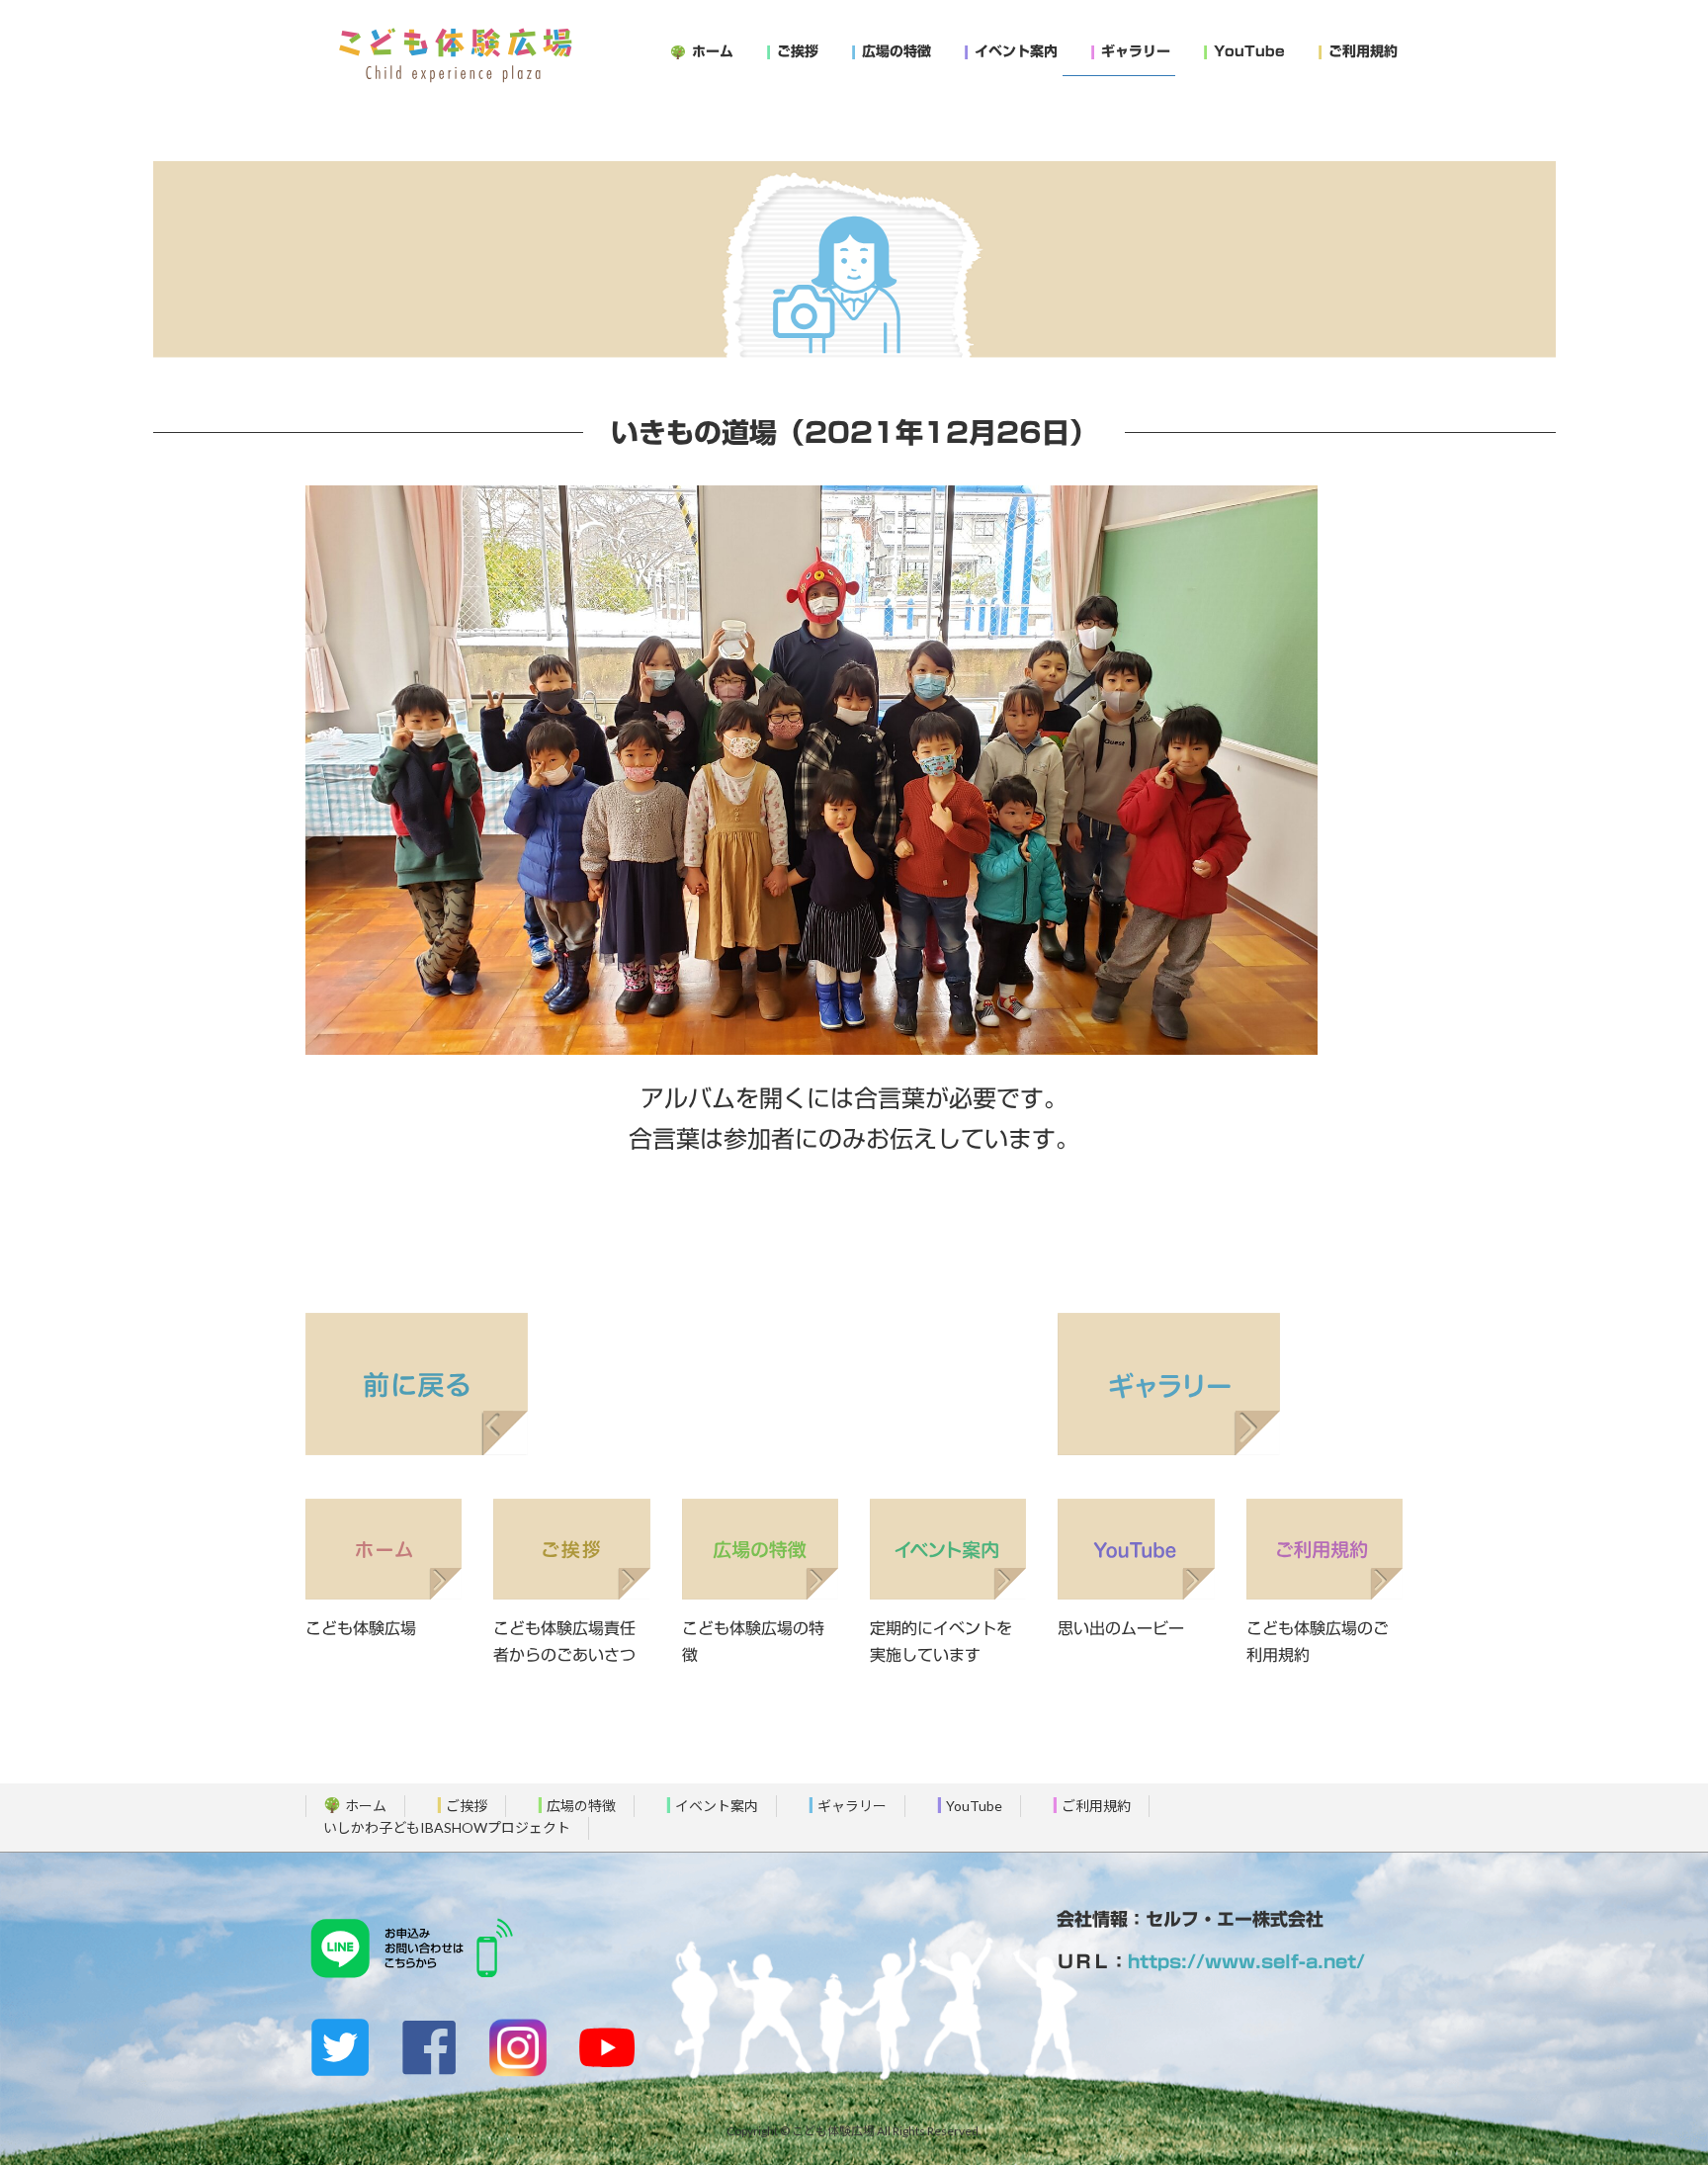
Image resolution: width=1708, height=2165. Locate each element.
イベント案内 (717, 1806)
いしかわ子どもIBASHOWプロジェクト (447, 1828)
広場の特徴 (581, 1806)
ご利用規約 (1096, 1806)
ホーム (366, 1806)
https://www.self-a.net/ (1246, 1961)
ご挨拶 (467, 1806)
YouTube (974, 1806)
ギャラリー (852, 1806)
